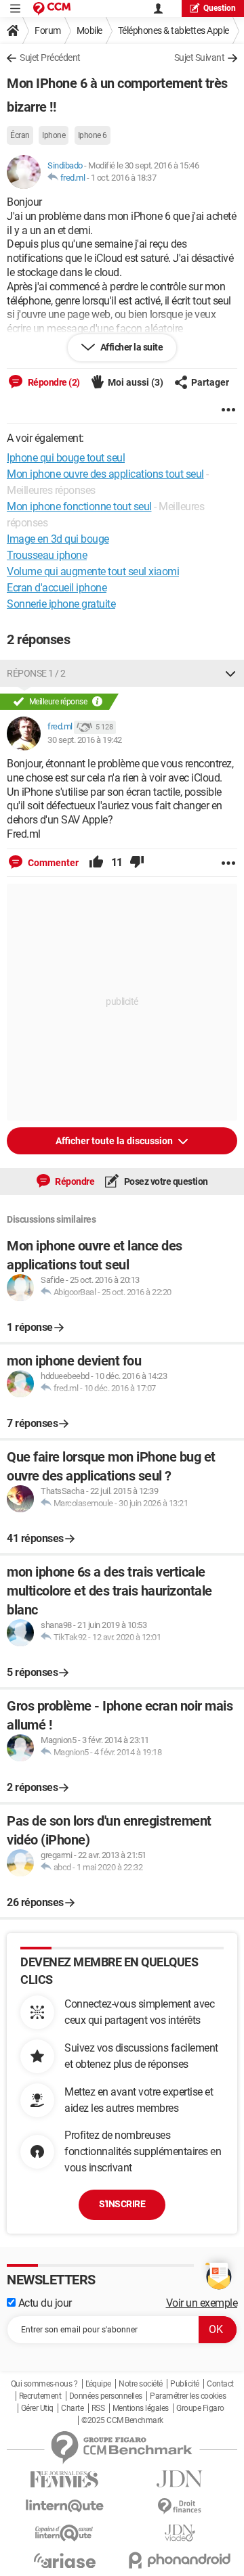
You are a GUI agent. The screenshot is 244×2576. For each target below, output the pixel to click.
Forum (48, 30)
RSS (98, 2408)
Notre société (141, 2384)
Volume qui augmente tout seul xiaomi (93, 571)
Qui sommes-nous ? (44, 2384)
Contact (220, 2384)
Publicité (185, 2384)
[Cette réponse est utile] (96, 863)
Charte (72, 2408)
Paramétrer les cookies (188, 2396)
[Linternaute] (64, 2506)
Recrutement (40, 2396)
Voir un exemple (202, 2303)
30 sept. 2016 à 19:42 (85, 740)
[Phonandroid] (180, 2560)
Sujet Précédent (50, 58)
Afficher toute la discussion (115, 1141)
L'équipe (98, 2384)
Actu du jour (44, 2303)
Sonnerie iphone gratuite (61, 604)
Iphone (54, 135)
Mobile (89, 30)
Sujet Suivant (200, 58)
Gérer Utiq (37, 2408)
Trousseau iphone (47, 555)
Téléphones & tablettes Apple (174, 30)
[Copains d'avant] (64, 2533)
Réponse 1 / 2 (36, 673)
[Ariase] (64, 2560)
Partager (210, 382)
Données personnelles (106, 2396)
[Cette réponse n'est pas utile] (137, 863)
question (220, 8)
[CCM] (52, 8)
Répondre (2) (53, 382)
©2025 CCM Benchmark (122, 2420)
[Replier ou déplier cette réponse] (230, 673)
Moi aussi (136, 382)
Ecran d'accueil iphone (57, 588)
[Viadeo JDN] (180, 2533)
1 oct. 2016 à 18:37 (124, 178)
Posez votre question (165, 1181)
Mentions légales (141, 2408)
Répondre (74, 1181)
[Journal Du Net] (180, 2479)
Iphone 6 (93, 135)
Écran (20, 135)
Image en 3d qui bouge (58, 539)
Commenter (52, 863)
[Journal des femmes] (64, 2480)
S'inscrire (122, 2204)
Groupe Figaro (200, 2408)
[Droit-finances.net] (180, 2507)
